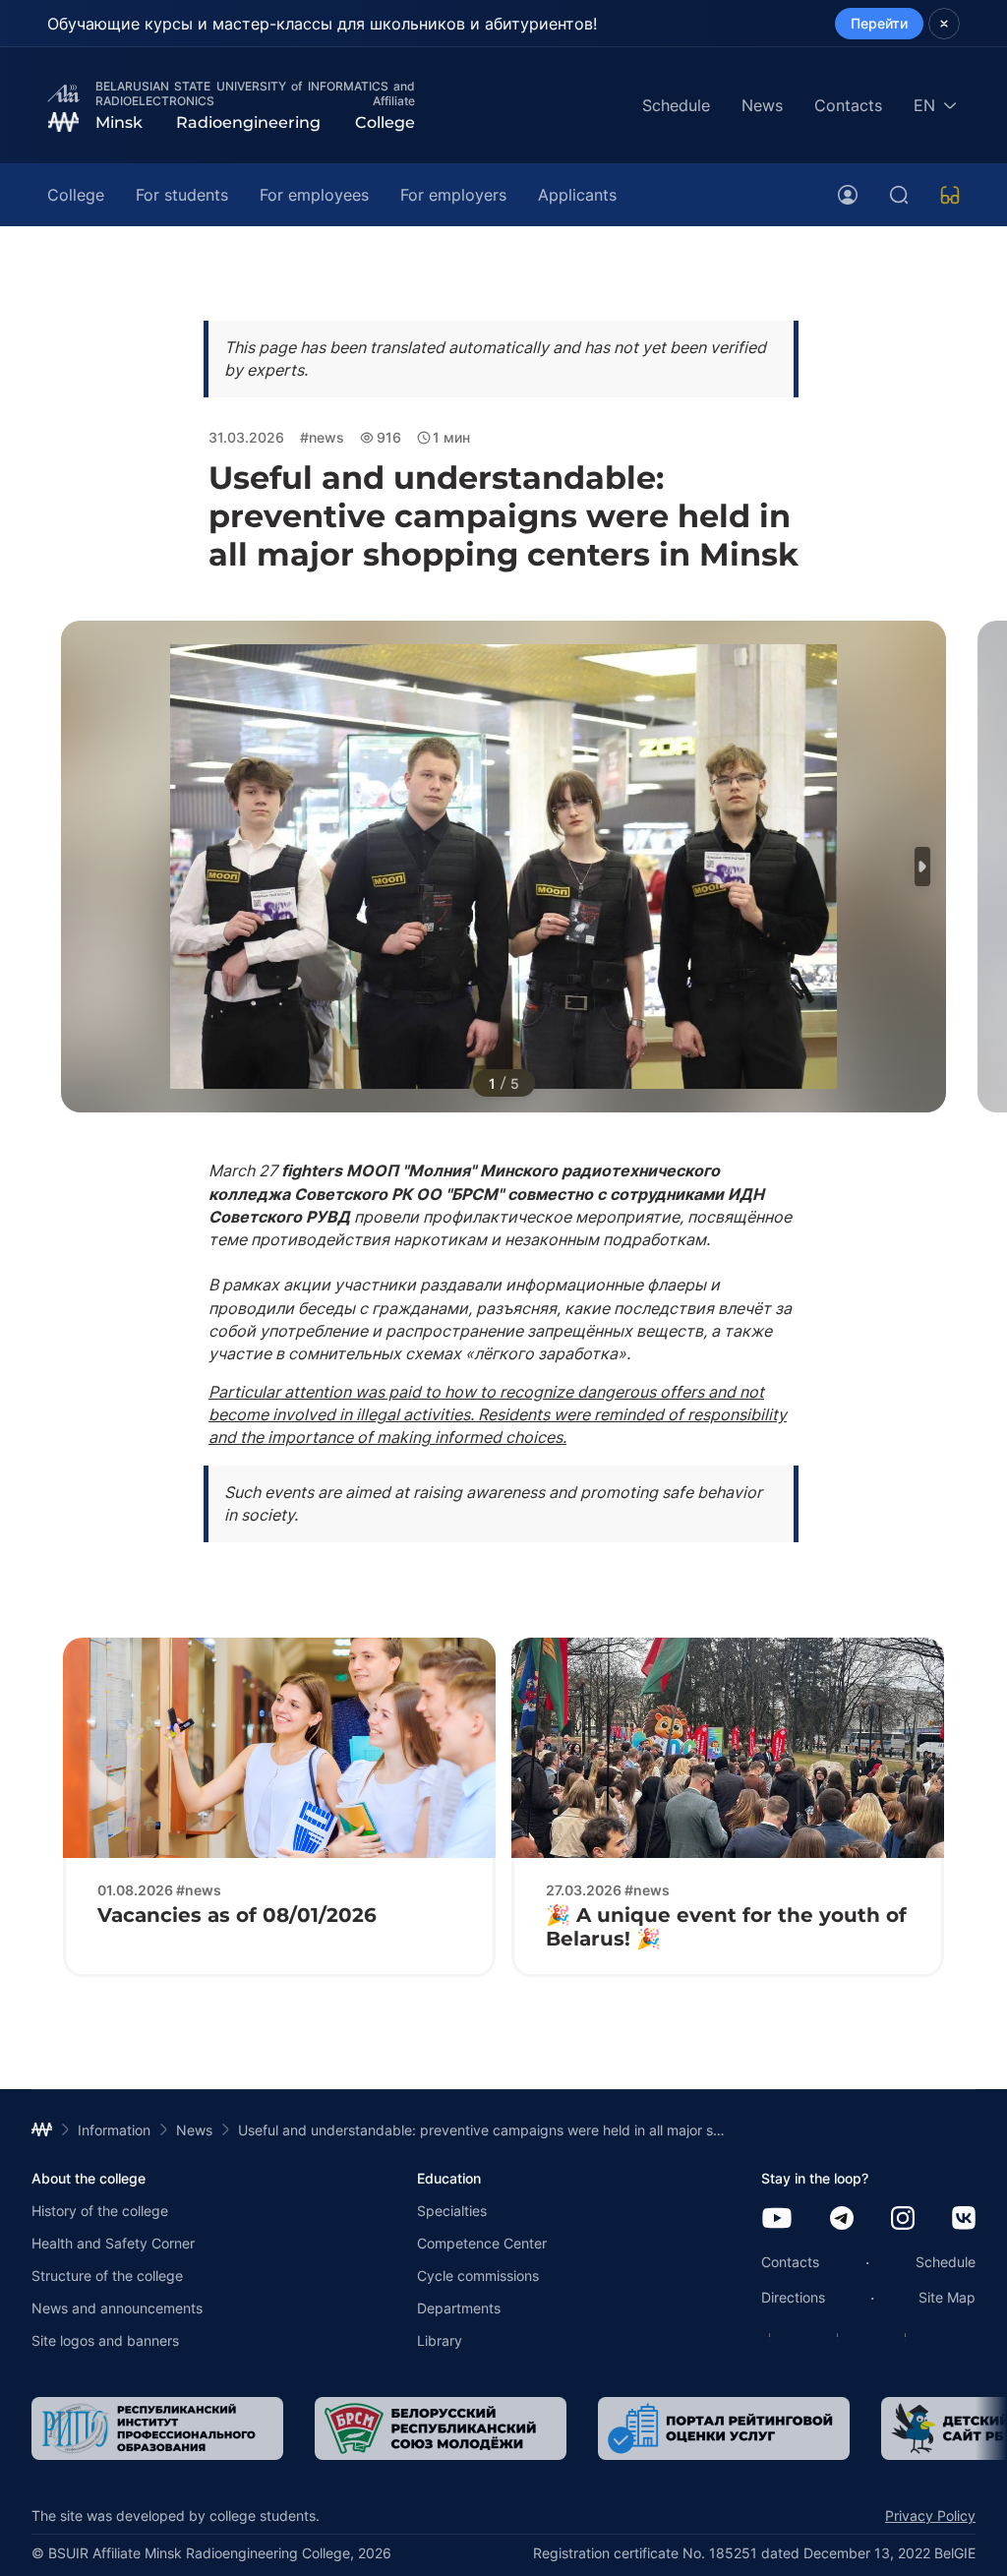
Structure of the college (107, 2276)
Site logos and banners (105, 2340)
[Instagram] (903, 2219)
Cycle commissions (478, 2276)
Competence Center (482, 2243)
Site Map (947, 2297)
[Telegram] (842, 2219)
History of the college (100, 2211)
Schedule (676, 105)
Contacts (848, 105)
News (762, 105)
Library (440, 2340)
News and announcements (117, 2308)
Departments (459, 2308)
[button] (922, 867)
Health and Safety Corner (113, 2243)
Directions (793, 2297)
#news (322, 437)
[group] (157, 2428)
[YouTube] (777, 2219)
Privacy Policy (930, 2516)
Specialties (452, 2211)
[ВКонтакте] (964, 2219)
